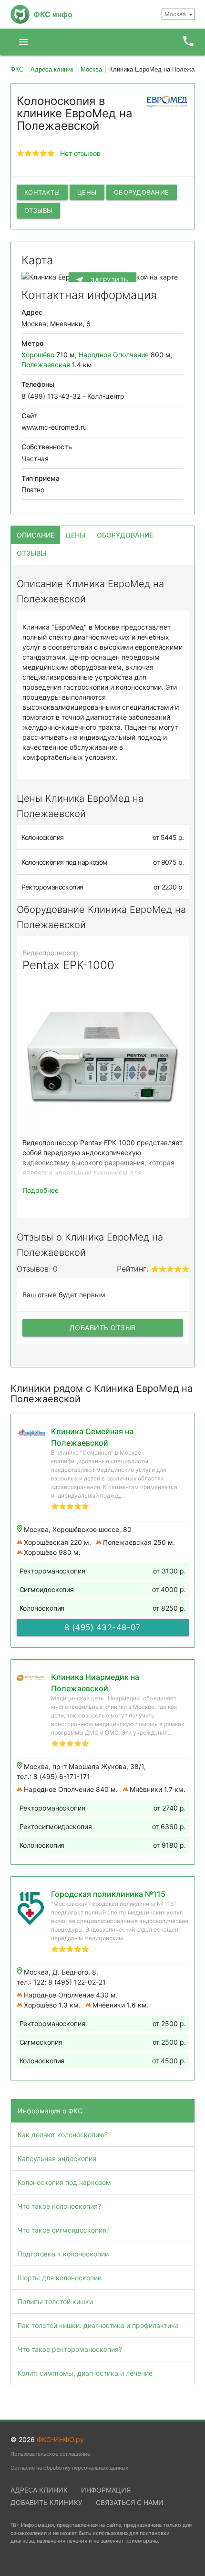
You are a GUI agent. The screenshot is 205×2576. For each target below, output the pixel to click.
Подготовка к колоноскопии (63, 2254)
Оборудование (142, 192)
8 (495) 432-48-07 (103, 1627)
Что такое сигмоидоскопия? (64, 2230)
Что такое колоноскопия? (59, 2206)
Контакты (42, 192)
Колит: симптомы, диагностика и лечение (85, 2373)
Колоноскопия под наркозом (64, 2182)
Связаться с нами (130, 2502)
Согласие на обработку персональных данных (69, 2468)
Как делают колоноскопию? (63, 2135)
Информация (106, 2490)
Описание (36, 535)
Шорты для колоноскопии (60, 2278)
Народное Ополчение (114, 355)
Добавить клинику (46, 2502)
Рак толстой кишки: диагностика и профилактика (98, 2325)
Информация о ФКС (50, 2111)
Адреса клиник (39, 2490)
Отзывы (38, 210)
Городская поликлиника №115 (108, 1894)
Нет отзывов (80, 153)
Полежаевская (46, 365)
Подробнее (41, 1190)
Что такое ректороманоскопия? (70, 2349)
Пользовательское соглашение (50, 2454)
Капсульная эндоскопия (57, 2158)
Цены (87, 192)
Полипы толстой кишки (55, 2302)
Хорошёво (38, 355)
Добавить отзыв (103, 1328)
